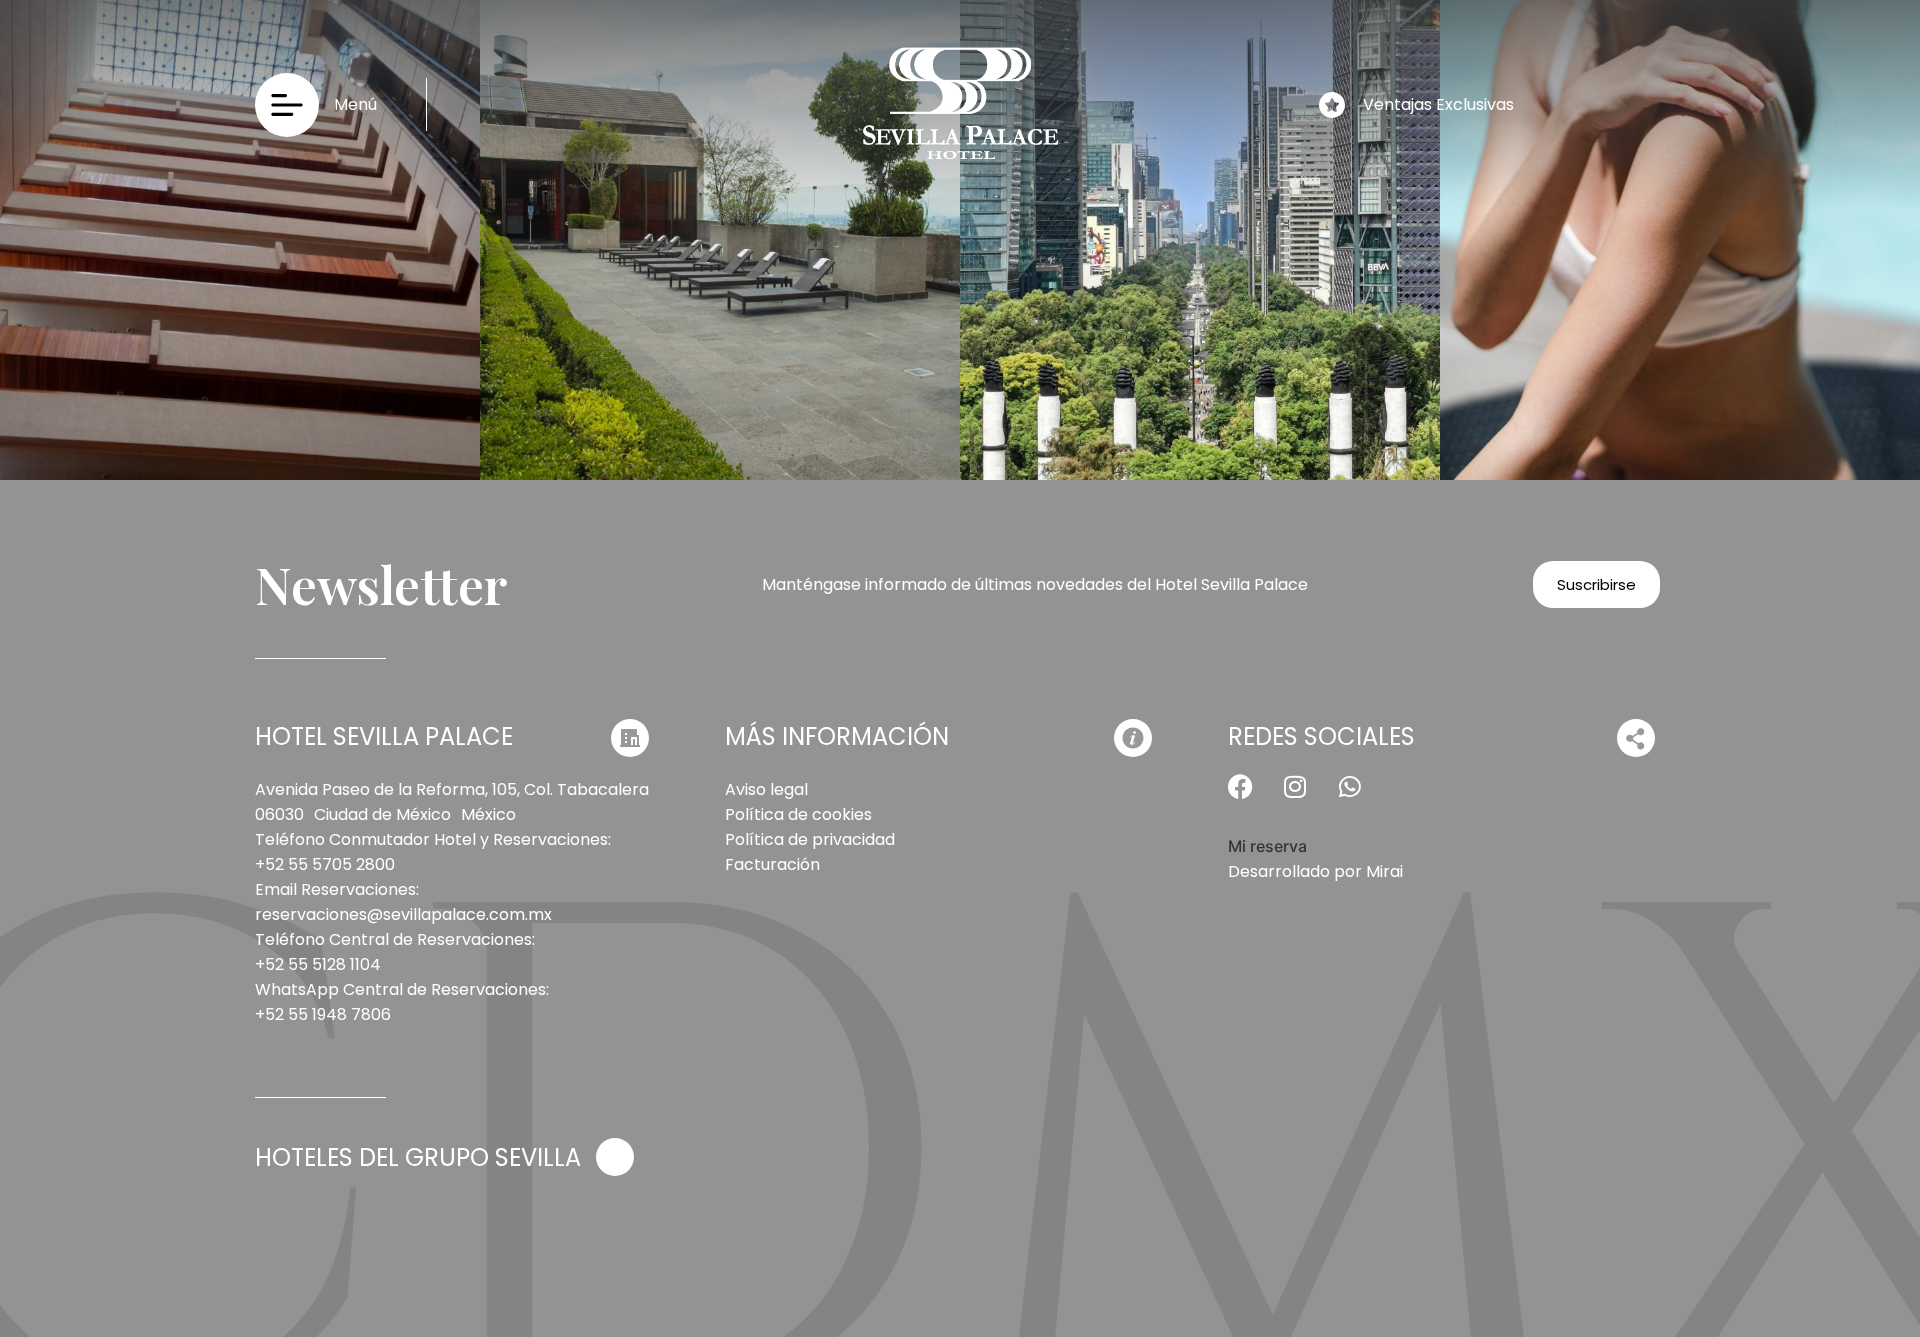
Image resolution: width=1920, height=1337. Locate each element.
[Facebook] (1253, 799)
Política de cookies (798, 814)
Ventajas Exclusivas (1438, 104)
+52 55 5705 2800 (325, 864)
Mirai (1384, 871)
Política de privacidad (810, 839)
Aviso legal (766, 789)
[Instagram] (1308, 799)
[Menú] (287, 105)
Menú (355, 104)
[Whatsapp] (1363, 799)
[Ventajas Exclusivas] (1332, 105)
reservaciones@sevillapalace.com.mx (403, 914)
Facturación (772, 864)
